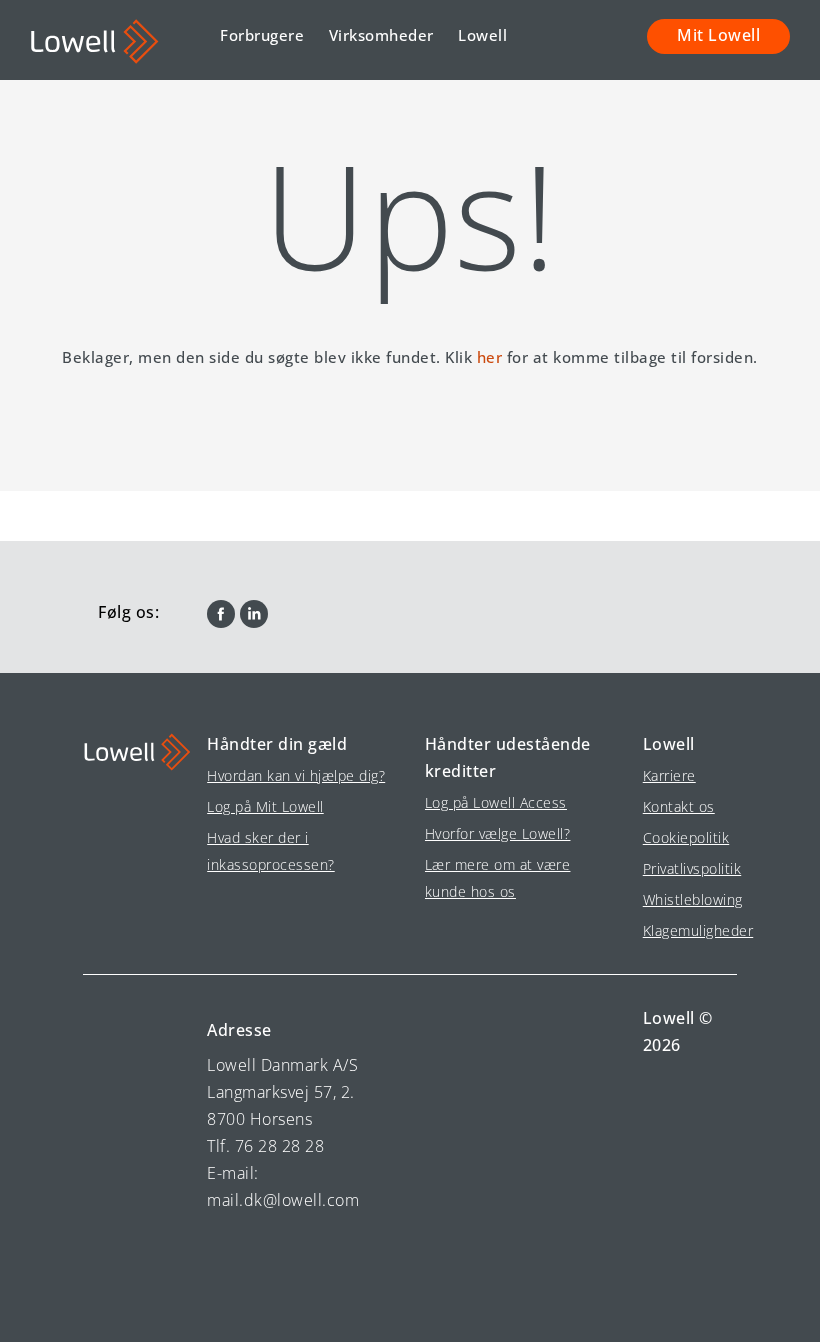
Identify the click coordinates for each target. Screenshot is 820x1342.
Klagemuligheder (682, 930)
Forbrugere (262, 35)
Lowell (482, 35)
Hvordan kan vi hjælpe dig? (296, 775)
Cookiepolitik (682, 837)
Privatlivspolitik (682, 868)
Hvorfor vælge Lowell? (498, 833)
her (490, 357)
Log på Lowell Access (496, 802)
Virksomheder (381, 35)
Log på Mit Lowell (265, 806)
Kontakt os (679, 806)
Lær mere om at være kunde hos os (498, 878)
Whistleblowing (682, 899)
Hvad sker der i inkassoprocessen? (271, 851)
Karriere (669, 775)
